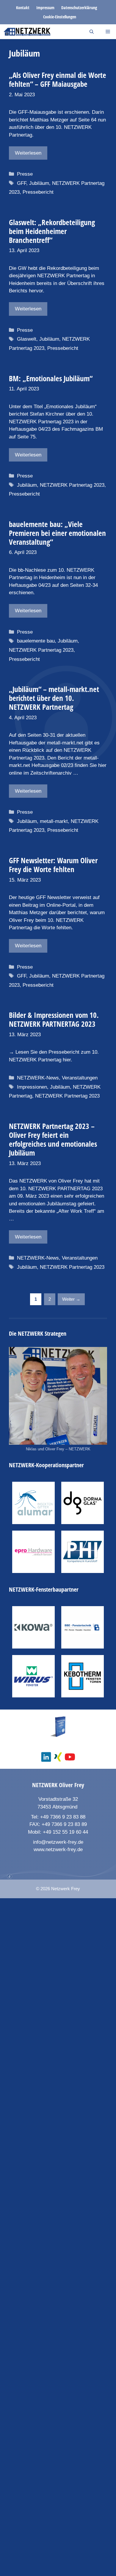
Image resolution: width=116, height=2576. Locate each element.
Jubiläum (39, 183)
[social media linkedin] (46, 1757)
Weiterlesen (28, 153)
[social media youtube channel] (70, 1757)
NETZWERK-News (38, 1078)
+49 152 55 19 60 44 (65, 1832)
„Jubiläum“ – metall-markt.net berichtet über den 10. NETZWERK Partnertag (54, 698)
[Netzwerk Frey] (27, 32)
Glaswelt (27, 339)
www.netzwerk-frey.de (58, 1850)
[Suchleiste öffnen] (92, 32)
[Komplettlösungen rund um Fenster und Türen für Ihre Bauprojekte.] (33, 1552)
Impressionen (32, 1087)
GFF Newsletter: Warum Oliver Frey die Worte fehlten (53, 865)
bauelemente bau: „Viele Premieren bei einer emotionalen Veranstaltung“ (57, 533)
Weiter (71, 1299)
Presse (25, 174)
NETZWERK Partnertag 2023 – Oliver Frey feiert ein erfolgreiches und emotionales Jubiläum (53, 1139)
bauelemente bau (36, 641)
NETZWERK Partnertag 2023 (72, 485)
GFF (22, 183)
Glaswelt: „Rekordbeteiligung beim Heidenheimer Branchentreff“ (52, 231)
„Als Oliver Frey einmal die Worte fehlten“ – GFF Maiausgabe (58, 79)
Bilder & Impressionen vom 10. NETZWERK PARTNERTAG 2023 (54, 1019)
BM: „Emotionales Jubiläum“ (51, 378)
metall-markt (54, 821)
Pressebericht (38, 192)
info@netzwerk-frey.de (58, 1842)
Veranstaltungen (80, 1078)
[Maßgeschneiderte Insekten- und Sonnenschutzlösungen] (33, 1503)
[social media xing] (58, 1757)
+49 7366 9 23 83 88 (63, 1817)
